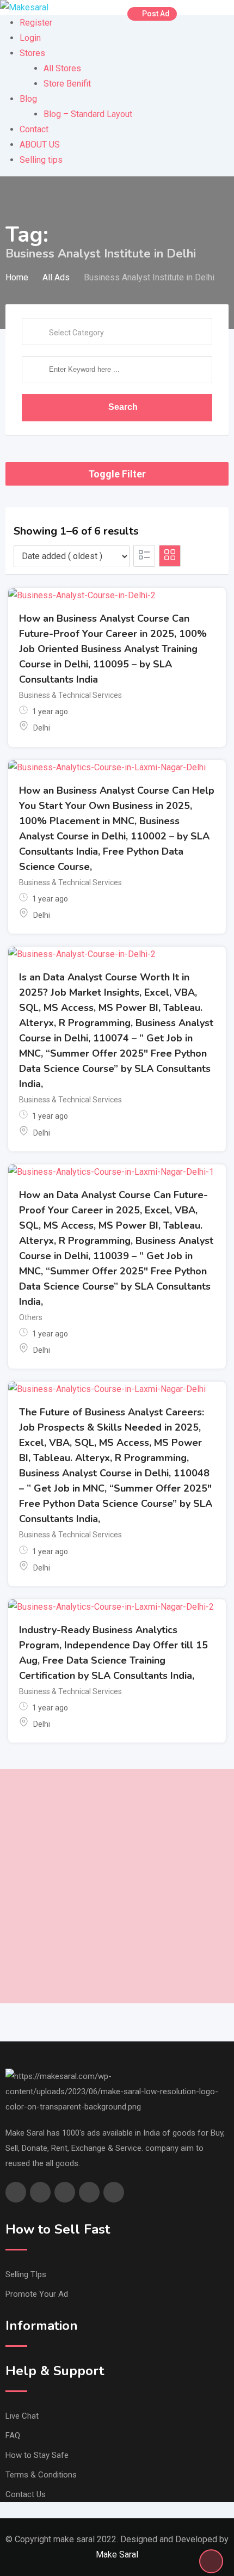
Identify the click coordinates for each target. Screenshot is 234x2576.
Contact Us (26, 2494)
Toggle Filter (117, 474)
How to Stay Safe (37, 2455)
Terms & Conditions (41, 2475)
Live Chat (22, 2416)
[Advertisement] (117, 1886)
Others (31, 1317)
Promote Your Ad (37, 2294)
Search (123, 407)
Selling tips (41, 160)
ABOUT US (40, 145)
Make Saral (117, 2554)
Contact (34, 129)
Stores (32, 53)
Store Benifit (67, 84)
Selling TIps (26, 2274)
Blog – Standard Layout (88, 114)
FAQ (13, 2436)
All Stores (62, 68)
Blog (28, 99)
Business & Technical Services (70, 695)
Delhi (42, 728)
